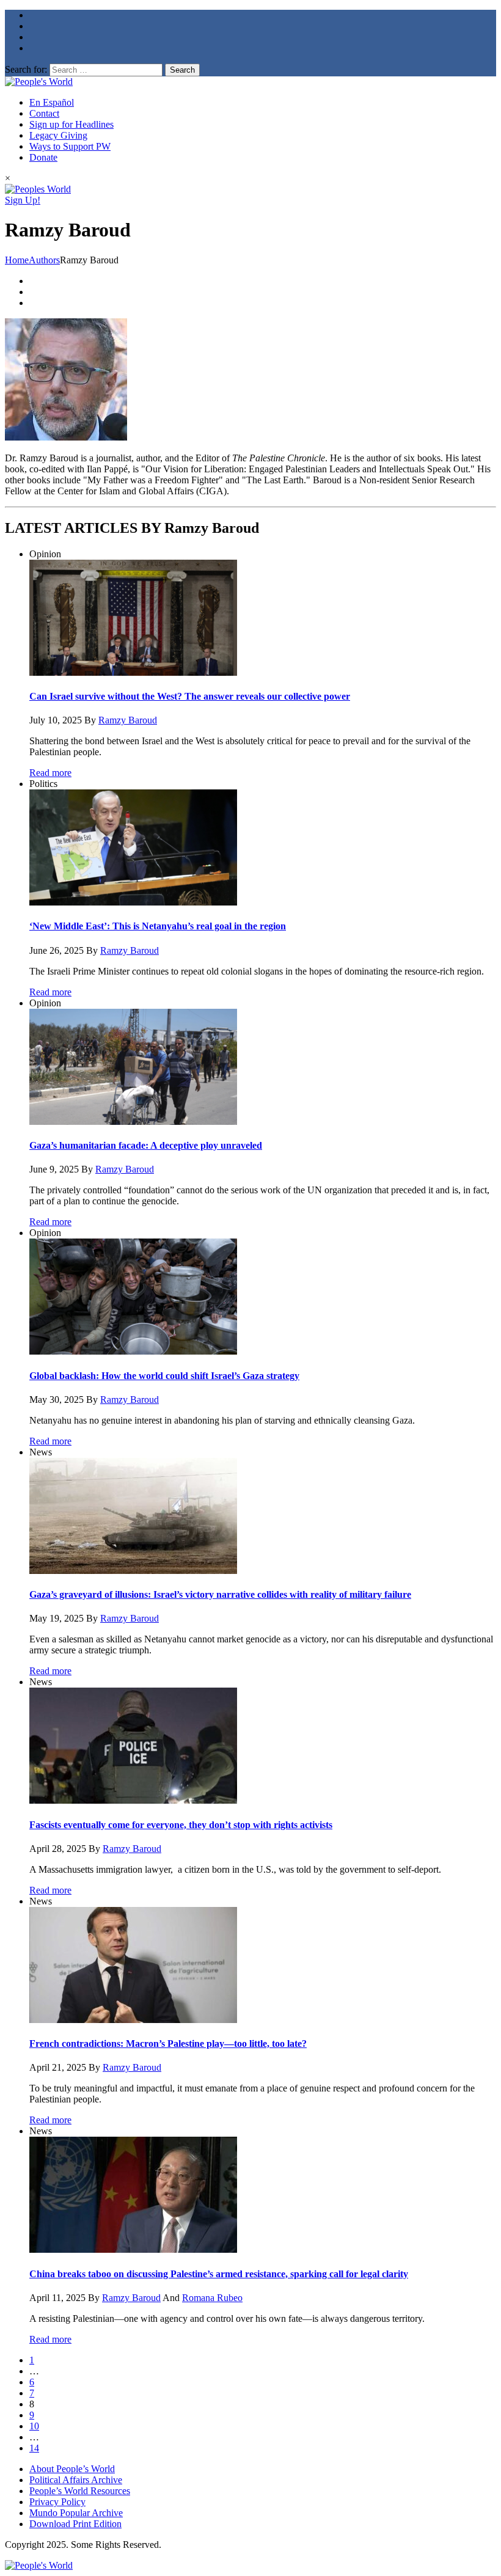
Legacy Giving (58, 135)
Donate (43, 157)
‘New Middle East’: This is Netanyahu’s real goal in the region (158, 926)
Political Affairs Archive (76, 2480)
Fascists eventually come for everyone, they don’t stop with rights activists (181, 1825)
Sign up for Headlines (71, 124)
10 (34, 2426)
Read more (50, 773)
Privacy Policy (57, 2502)
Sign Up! (23, 200)
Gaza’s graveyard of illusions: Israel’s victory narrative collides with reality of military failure (220, 1594)
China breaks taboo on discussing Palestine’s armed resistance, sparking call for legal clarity (219, 2274)
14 (34, 2448)
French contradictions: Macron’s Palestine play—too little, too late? (168, 2044)
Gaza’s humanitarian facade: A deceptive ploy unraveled (146, 1145)
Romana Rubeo (212, 2298)
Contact (44, 113)
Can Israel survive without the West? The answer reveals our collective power (190, 696)
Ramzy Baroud (128, 720)
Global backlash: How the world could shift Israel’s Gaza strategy (164, 1376)
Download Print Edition (75, 2524)
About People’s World (72, 2469)
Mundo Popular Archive (76, 2513)
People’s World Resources (80, 2491)
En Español (52, 102)
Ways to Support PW (70, 146)
